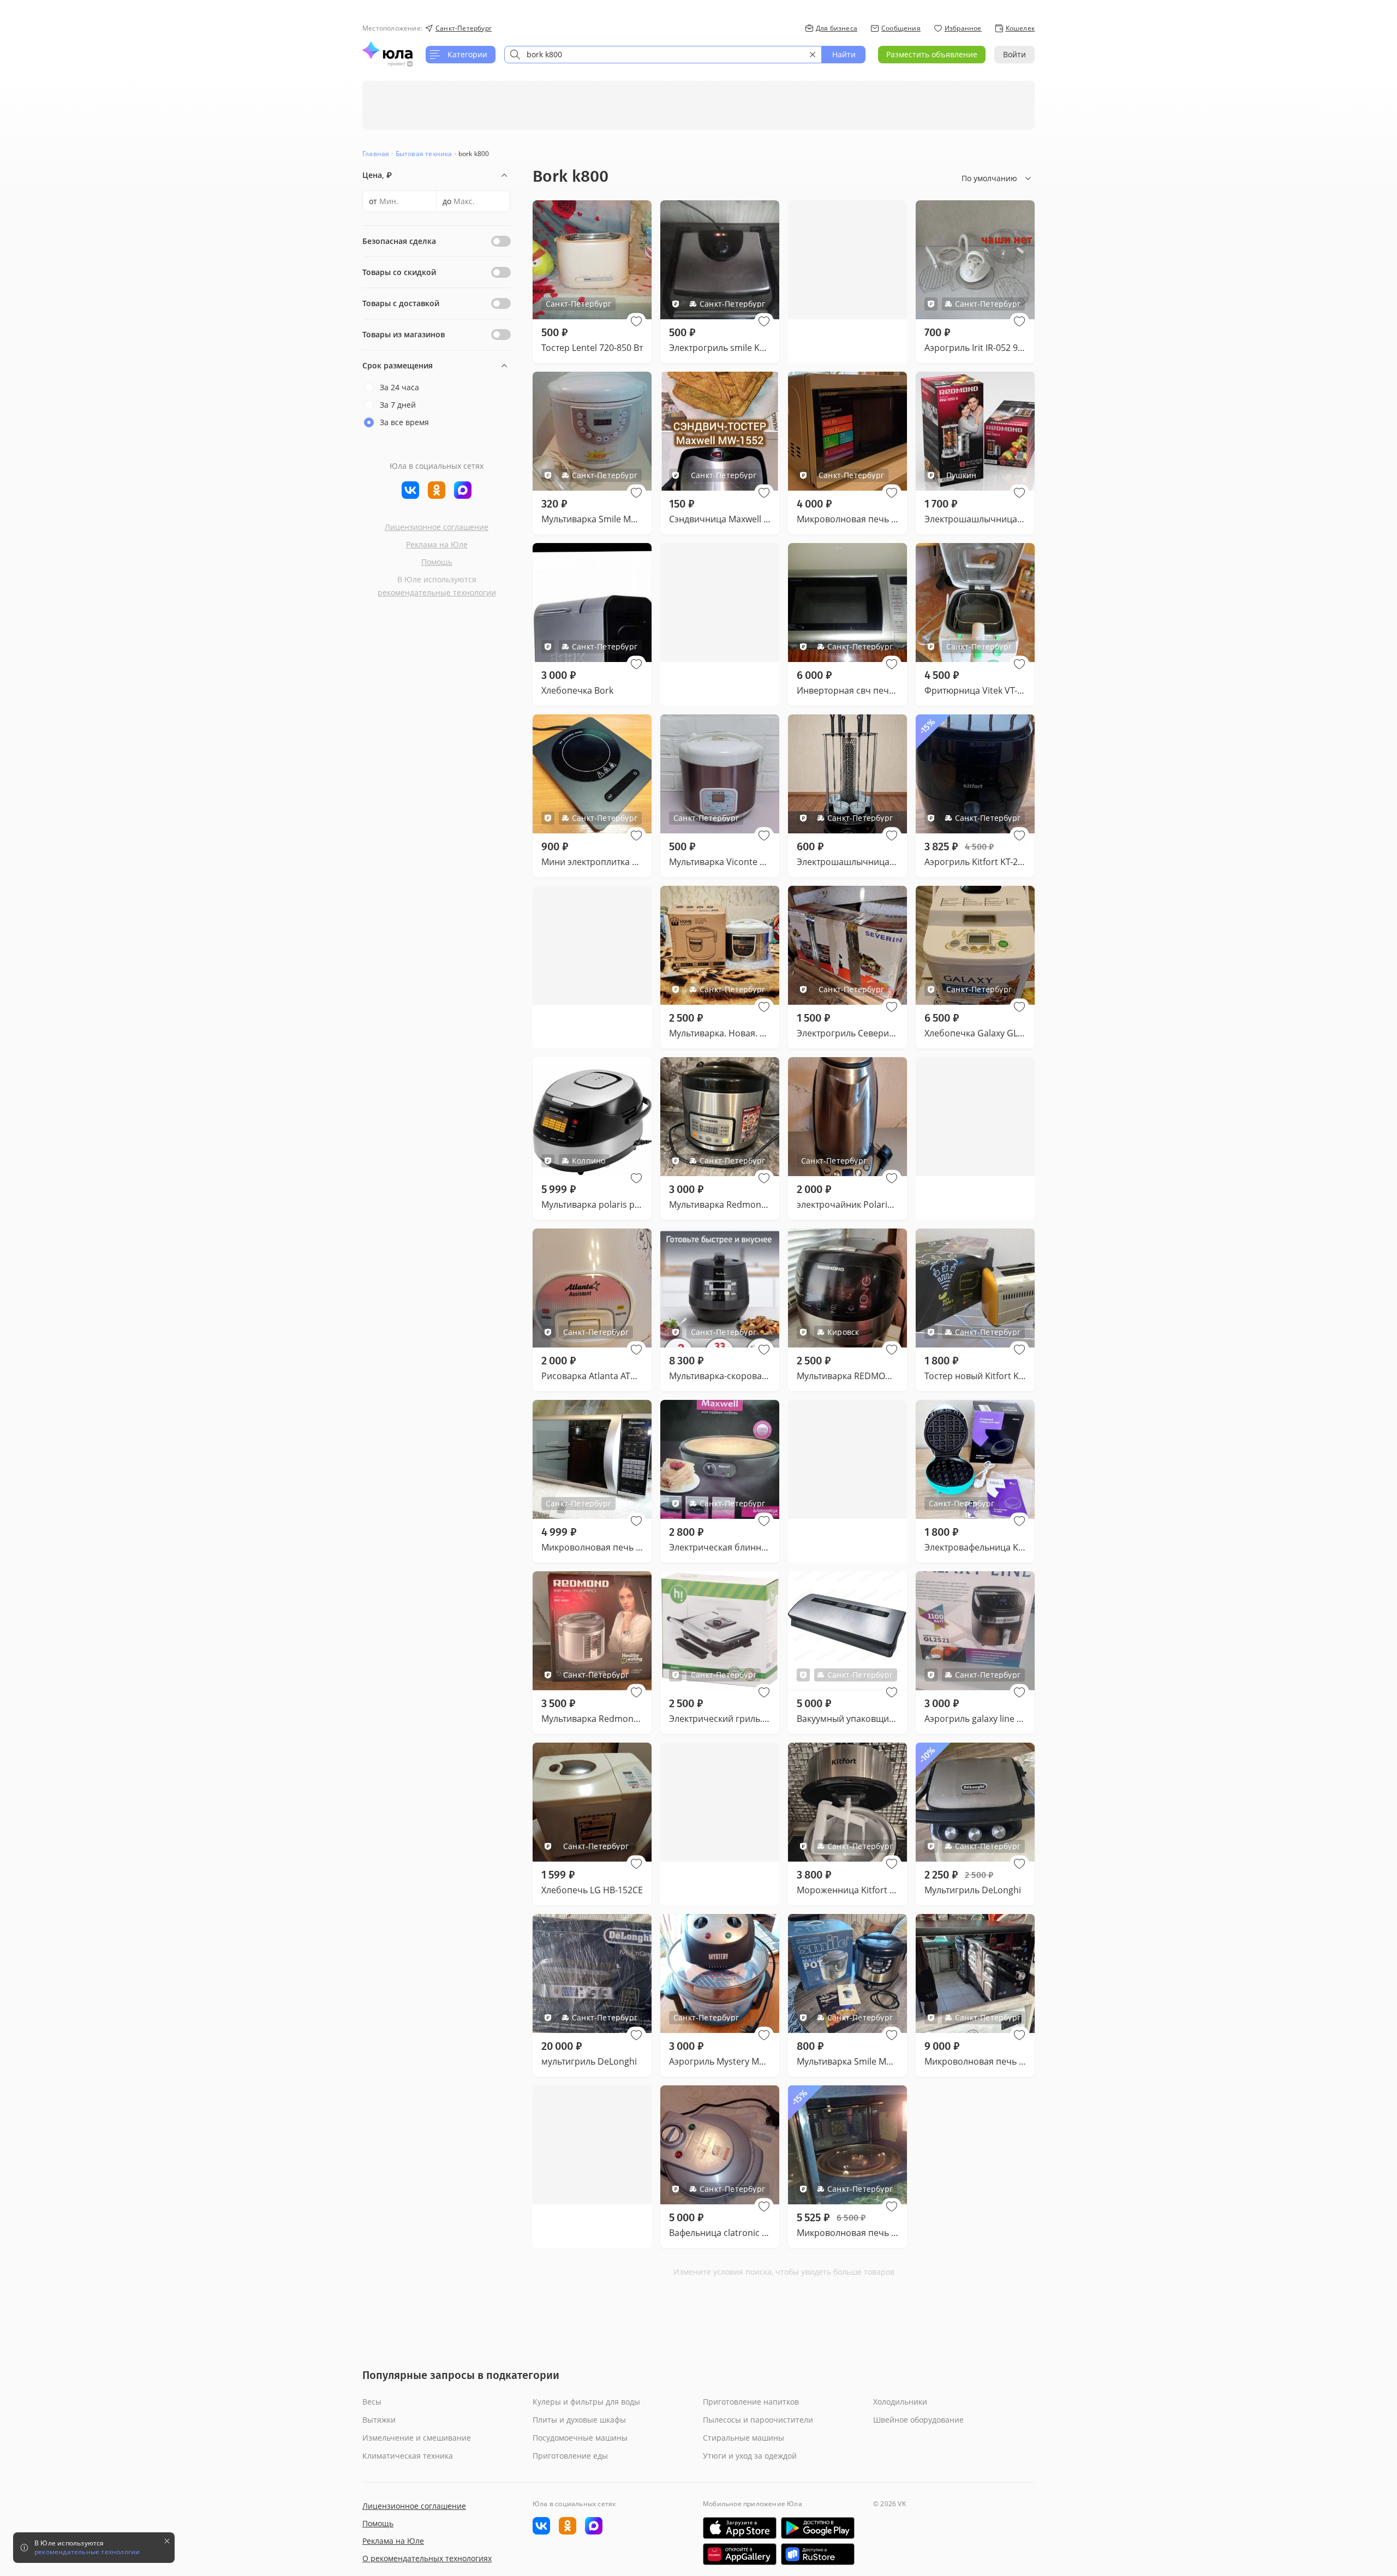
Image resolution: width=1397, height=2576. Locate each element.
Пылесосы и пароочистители (758, 2420)
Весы (372, 2402)
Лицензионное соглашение (437, 527)
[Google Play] (818, 2528)
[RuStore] (818, 2554)
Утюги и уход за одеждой (750, 2456)
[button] (636, 321)
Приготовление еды (570, 2456)
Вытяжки (379, 2420)
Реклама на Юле (437, 544)
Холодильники (900, 2402)
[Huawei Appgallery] (740, 2554)
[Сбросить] (813, 55)
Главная (376, 154)
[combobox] (663, 55)
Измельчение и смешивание (417, 2438)
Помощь (437, 562)
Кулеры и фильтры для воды (586, 2402)
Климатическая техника (408, 2456)
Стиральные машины (744, 2438)
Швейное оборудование (918, 2420)
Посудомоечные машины (580, 2438)
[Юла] (387, 50)
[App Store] (740, 2528)
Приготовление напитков (751, 2402)
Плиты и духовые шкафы (579, 2420)
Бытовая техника (424, 154)
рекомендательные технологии (437, 592)
